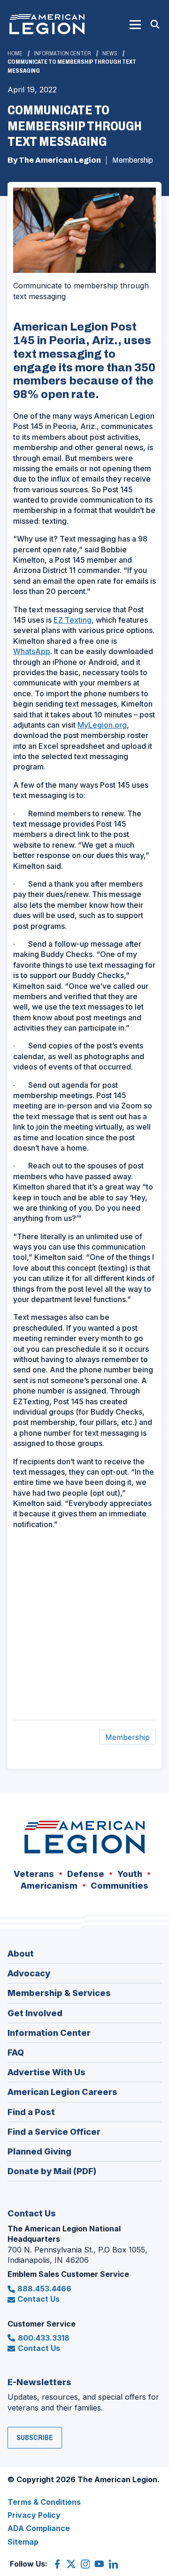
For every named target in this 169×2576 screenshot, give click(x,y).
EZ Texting (73, 620)
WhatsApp (32, 651)
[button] (135, 24)
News (110, 53)
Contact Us (38, 2299)
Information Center (62, 53)
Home (15, 53)
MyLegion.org (102, 725)
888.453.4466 (44, 2289)
